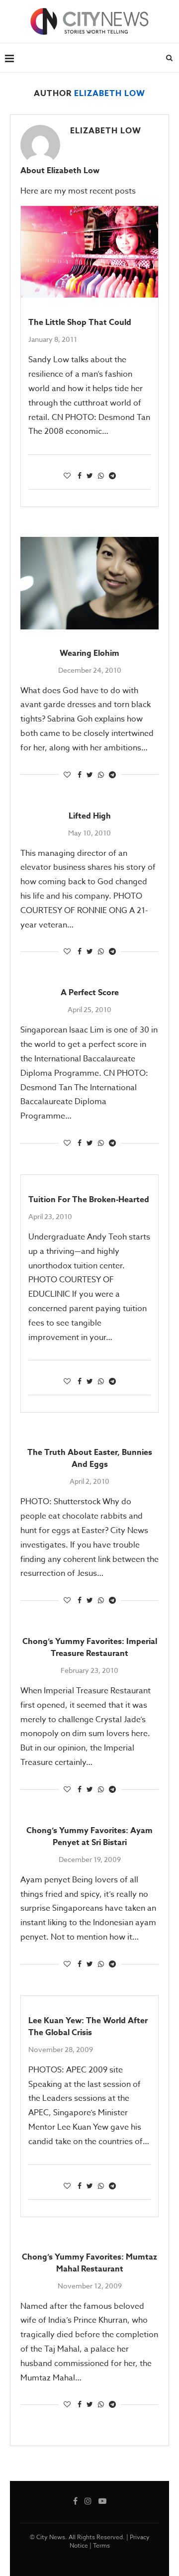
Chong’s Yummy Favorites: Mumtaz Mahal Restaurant (89, 2263)
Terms (101, 2545)
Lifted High (90, 816)
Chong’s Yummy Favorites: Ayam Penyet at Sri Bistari (89, 1837)
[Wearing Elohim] (89, 583)
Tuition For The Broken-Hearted (89, 1200)
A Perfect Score (90, 993)
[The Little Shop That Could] (89, 252)
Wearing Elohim (89, 653)
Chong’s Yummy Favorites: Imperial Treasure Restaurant (90, 1648)
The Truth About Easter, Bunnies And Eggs (90, 1458)
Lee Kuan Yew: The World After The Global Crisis (88, 2027)
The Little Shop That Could (80, 322)
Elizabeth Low (106, 131)
